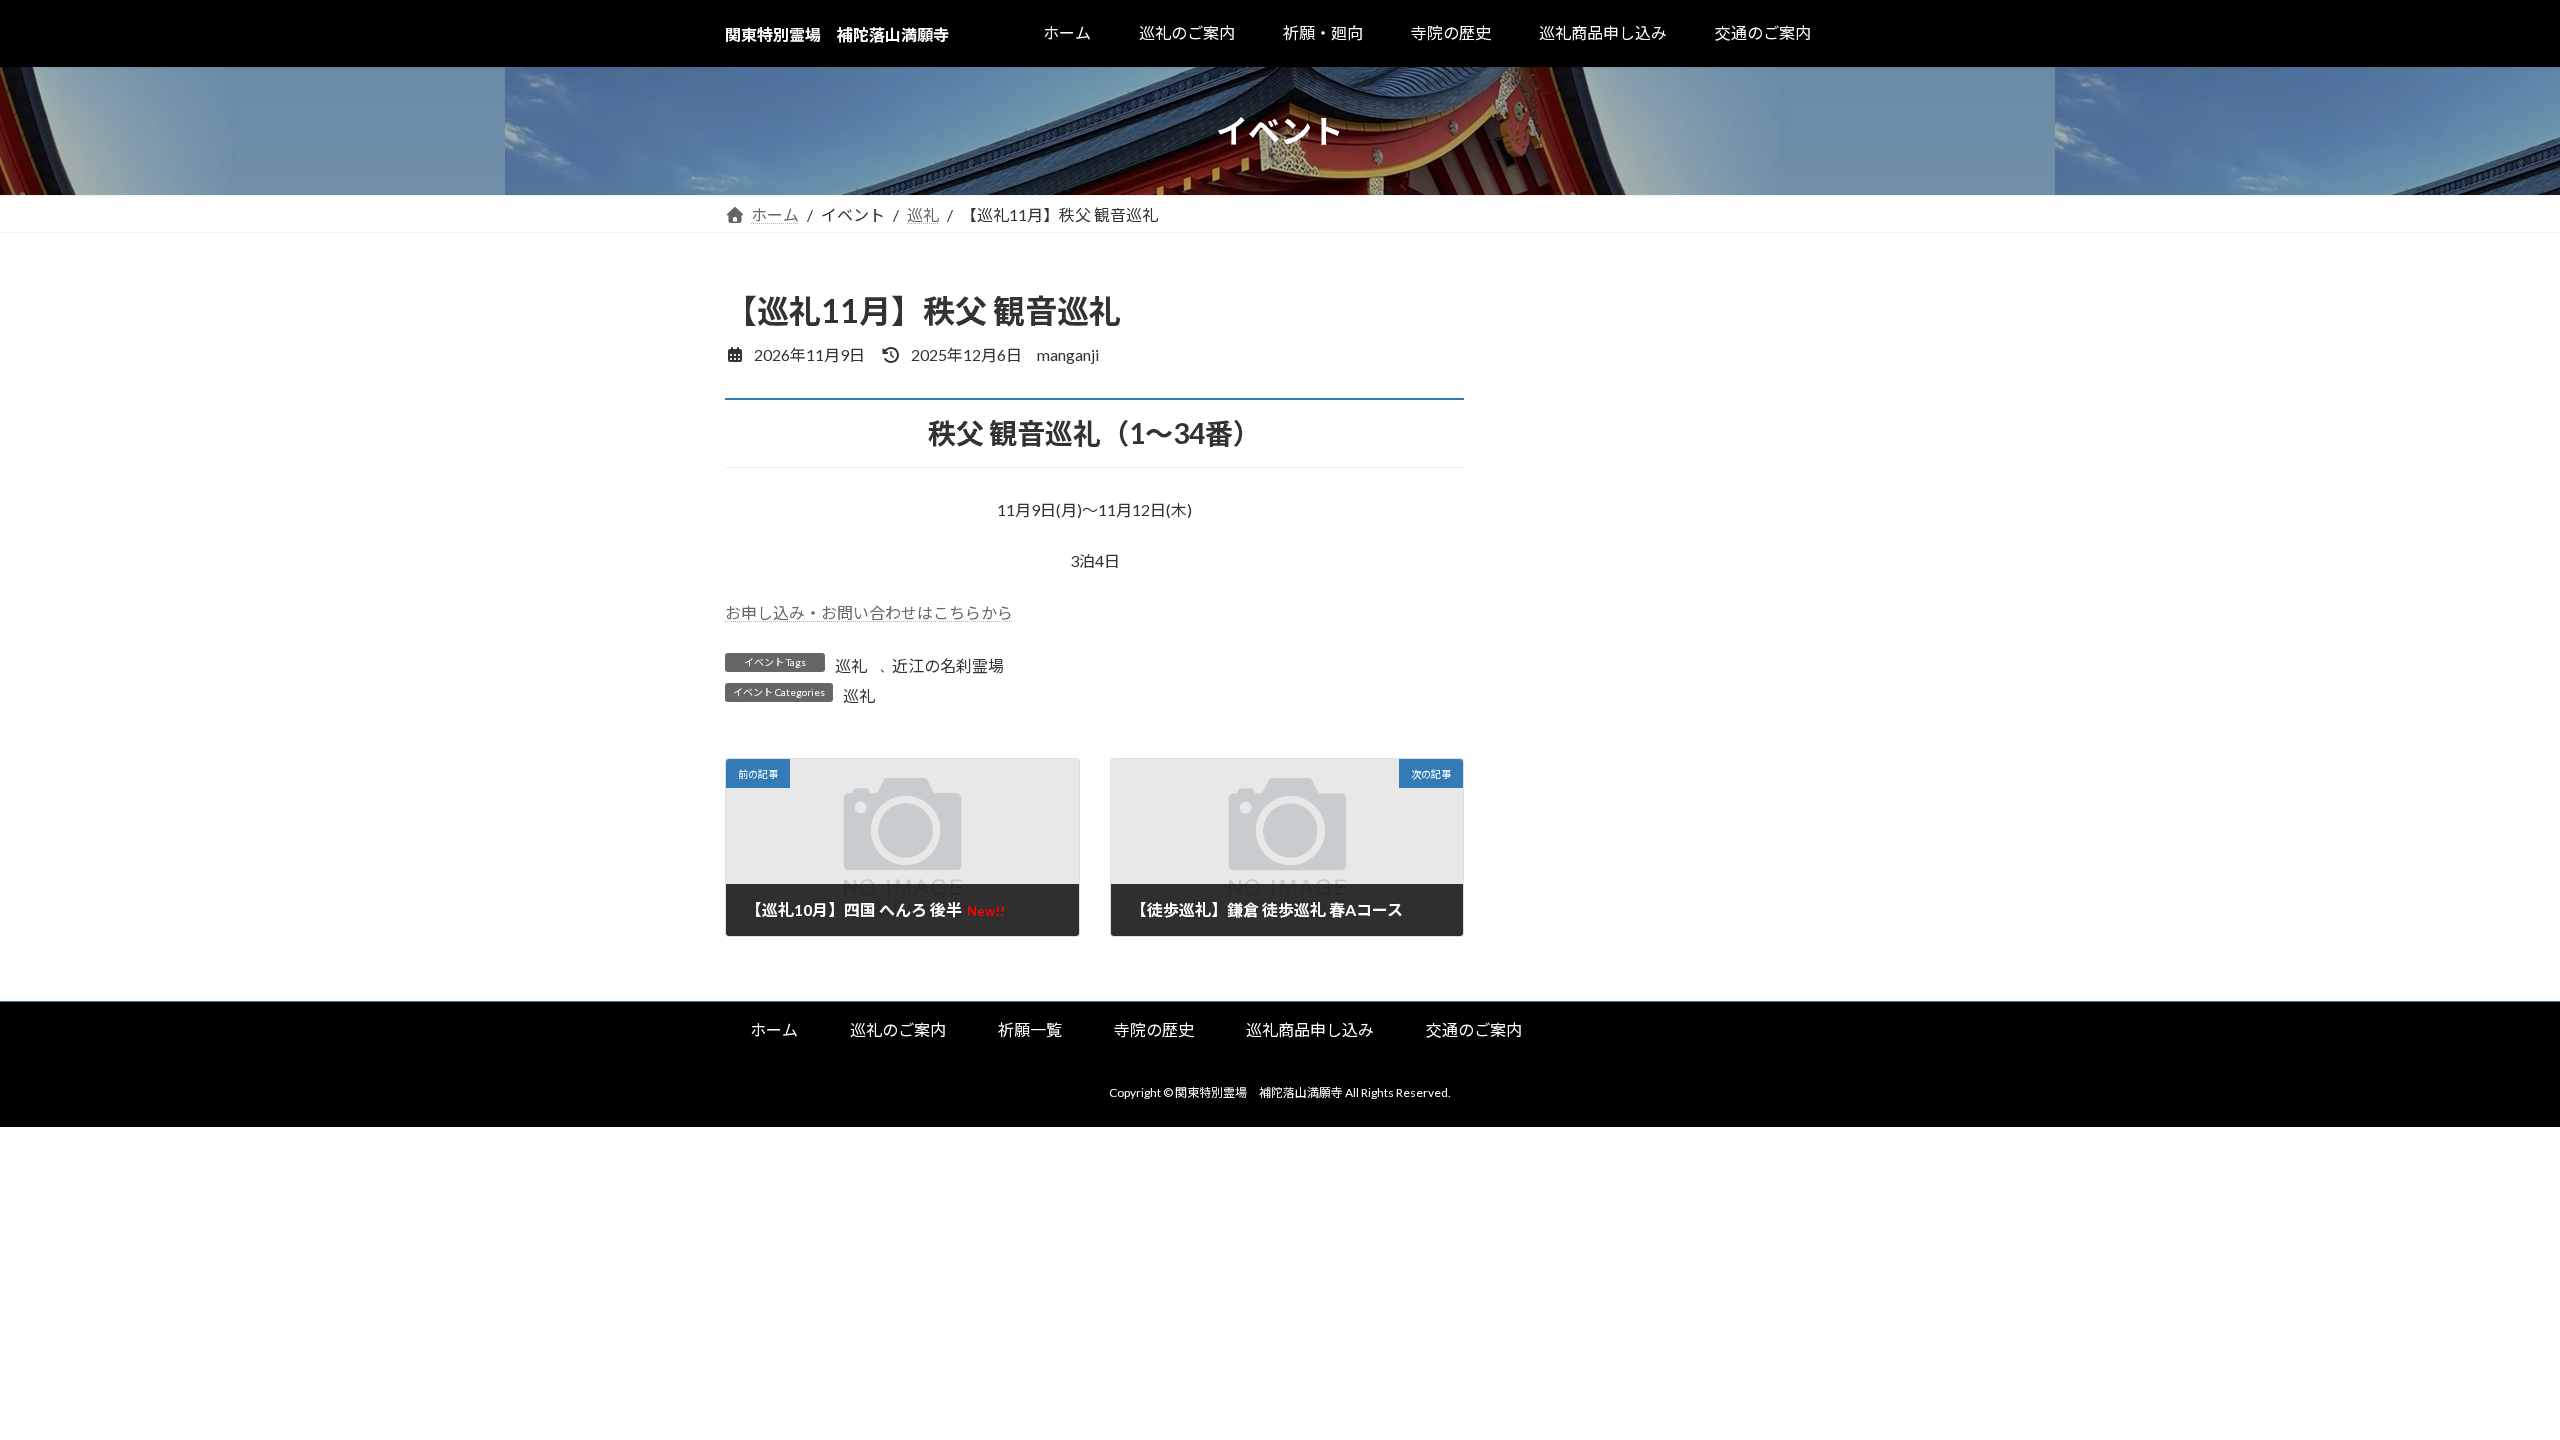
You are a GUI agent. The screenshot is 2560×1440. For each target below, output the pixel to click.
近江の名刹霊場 (948, 665)
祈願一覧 (1030, 1029)
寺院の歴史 (1154, 1029)
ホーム (774, 1029)
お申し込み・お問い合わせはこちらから (869, 612)
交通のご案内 (1474, 1029)
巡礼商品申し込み (1310, 1029)
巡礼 (851, 665)
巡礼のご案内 (898, 1029)
